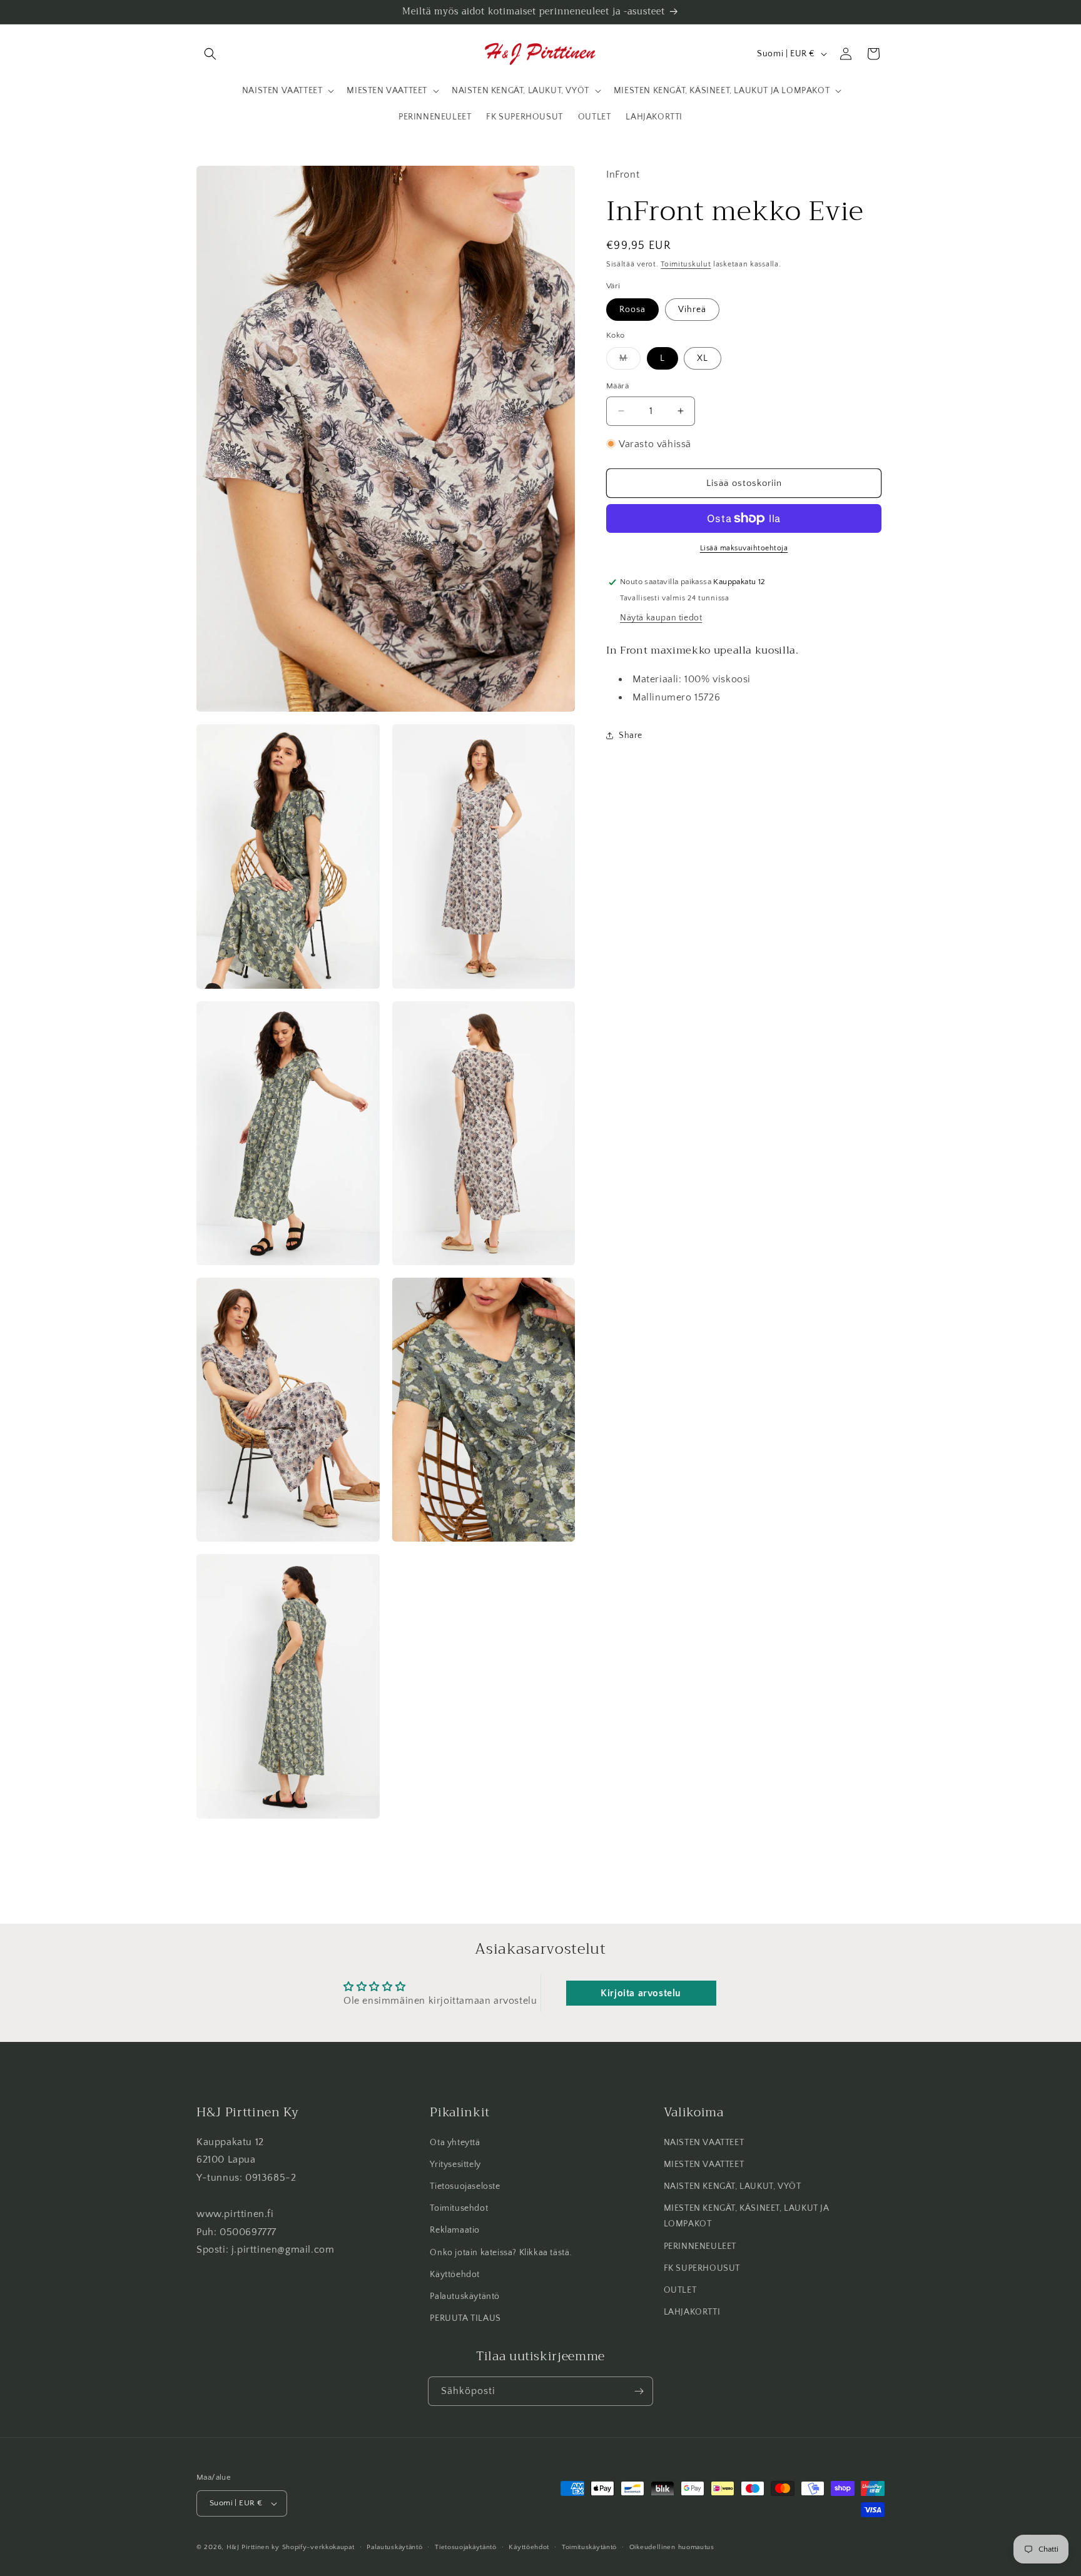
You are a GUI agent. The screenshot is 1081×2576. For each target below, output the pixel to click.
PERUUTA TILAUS (465, 2318)
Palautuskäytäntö (465, 2296)
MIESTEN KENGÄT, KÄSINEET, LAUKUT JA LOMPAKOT (747, 2216)
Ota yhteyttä (455, 2142)
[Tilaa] (639, 2391)
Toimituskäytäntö (589, 2547)
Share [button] (631, 735)
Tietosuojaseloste (465, 2186)
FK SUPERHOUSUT (702, 2268)
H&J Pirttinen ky (253, 2547)
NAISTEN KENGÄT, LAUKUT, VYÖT (733, 2186)
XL (703, 358)
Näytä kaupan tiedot (661, 618)
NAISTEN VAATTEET (704, 2142)
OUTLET (680, 2290)
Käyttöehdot (455, 2275)
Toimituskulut (686, 264)
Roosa (632, 309)
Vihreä (692, 309)
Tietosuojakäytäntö (466, 2547)
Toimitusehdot (459, 2208)
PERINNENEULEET (700, 2246)
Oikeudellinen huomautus (672, 2547)
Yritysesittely (455, 2164)
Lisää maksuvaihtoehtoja (744, 548)
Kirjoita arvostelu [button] (641, 1993)
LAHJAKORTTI (692, 2312)
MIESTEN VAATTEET (704, 2164)
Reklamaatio (455, 2230)
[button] (210, 54)
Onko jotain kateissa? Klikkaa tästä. (501, 2252)
